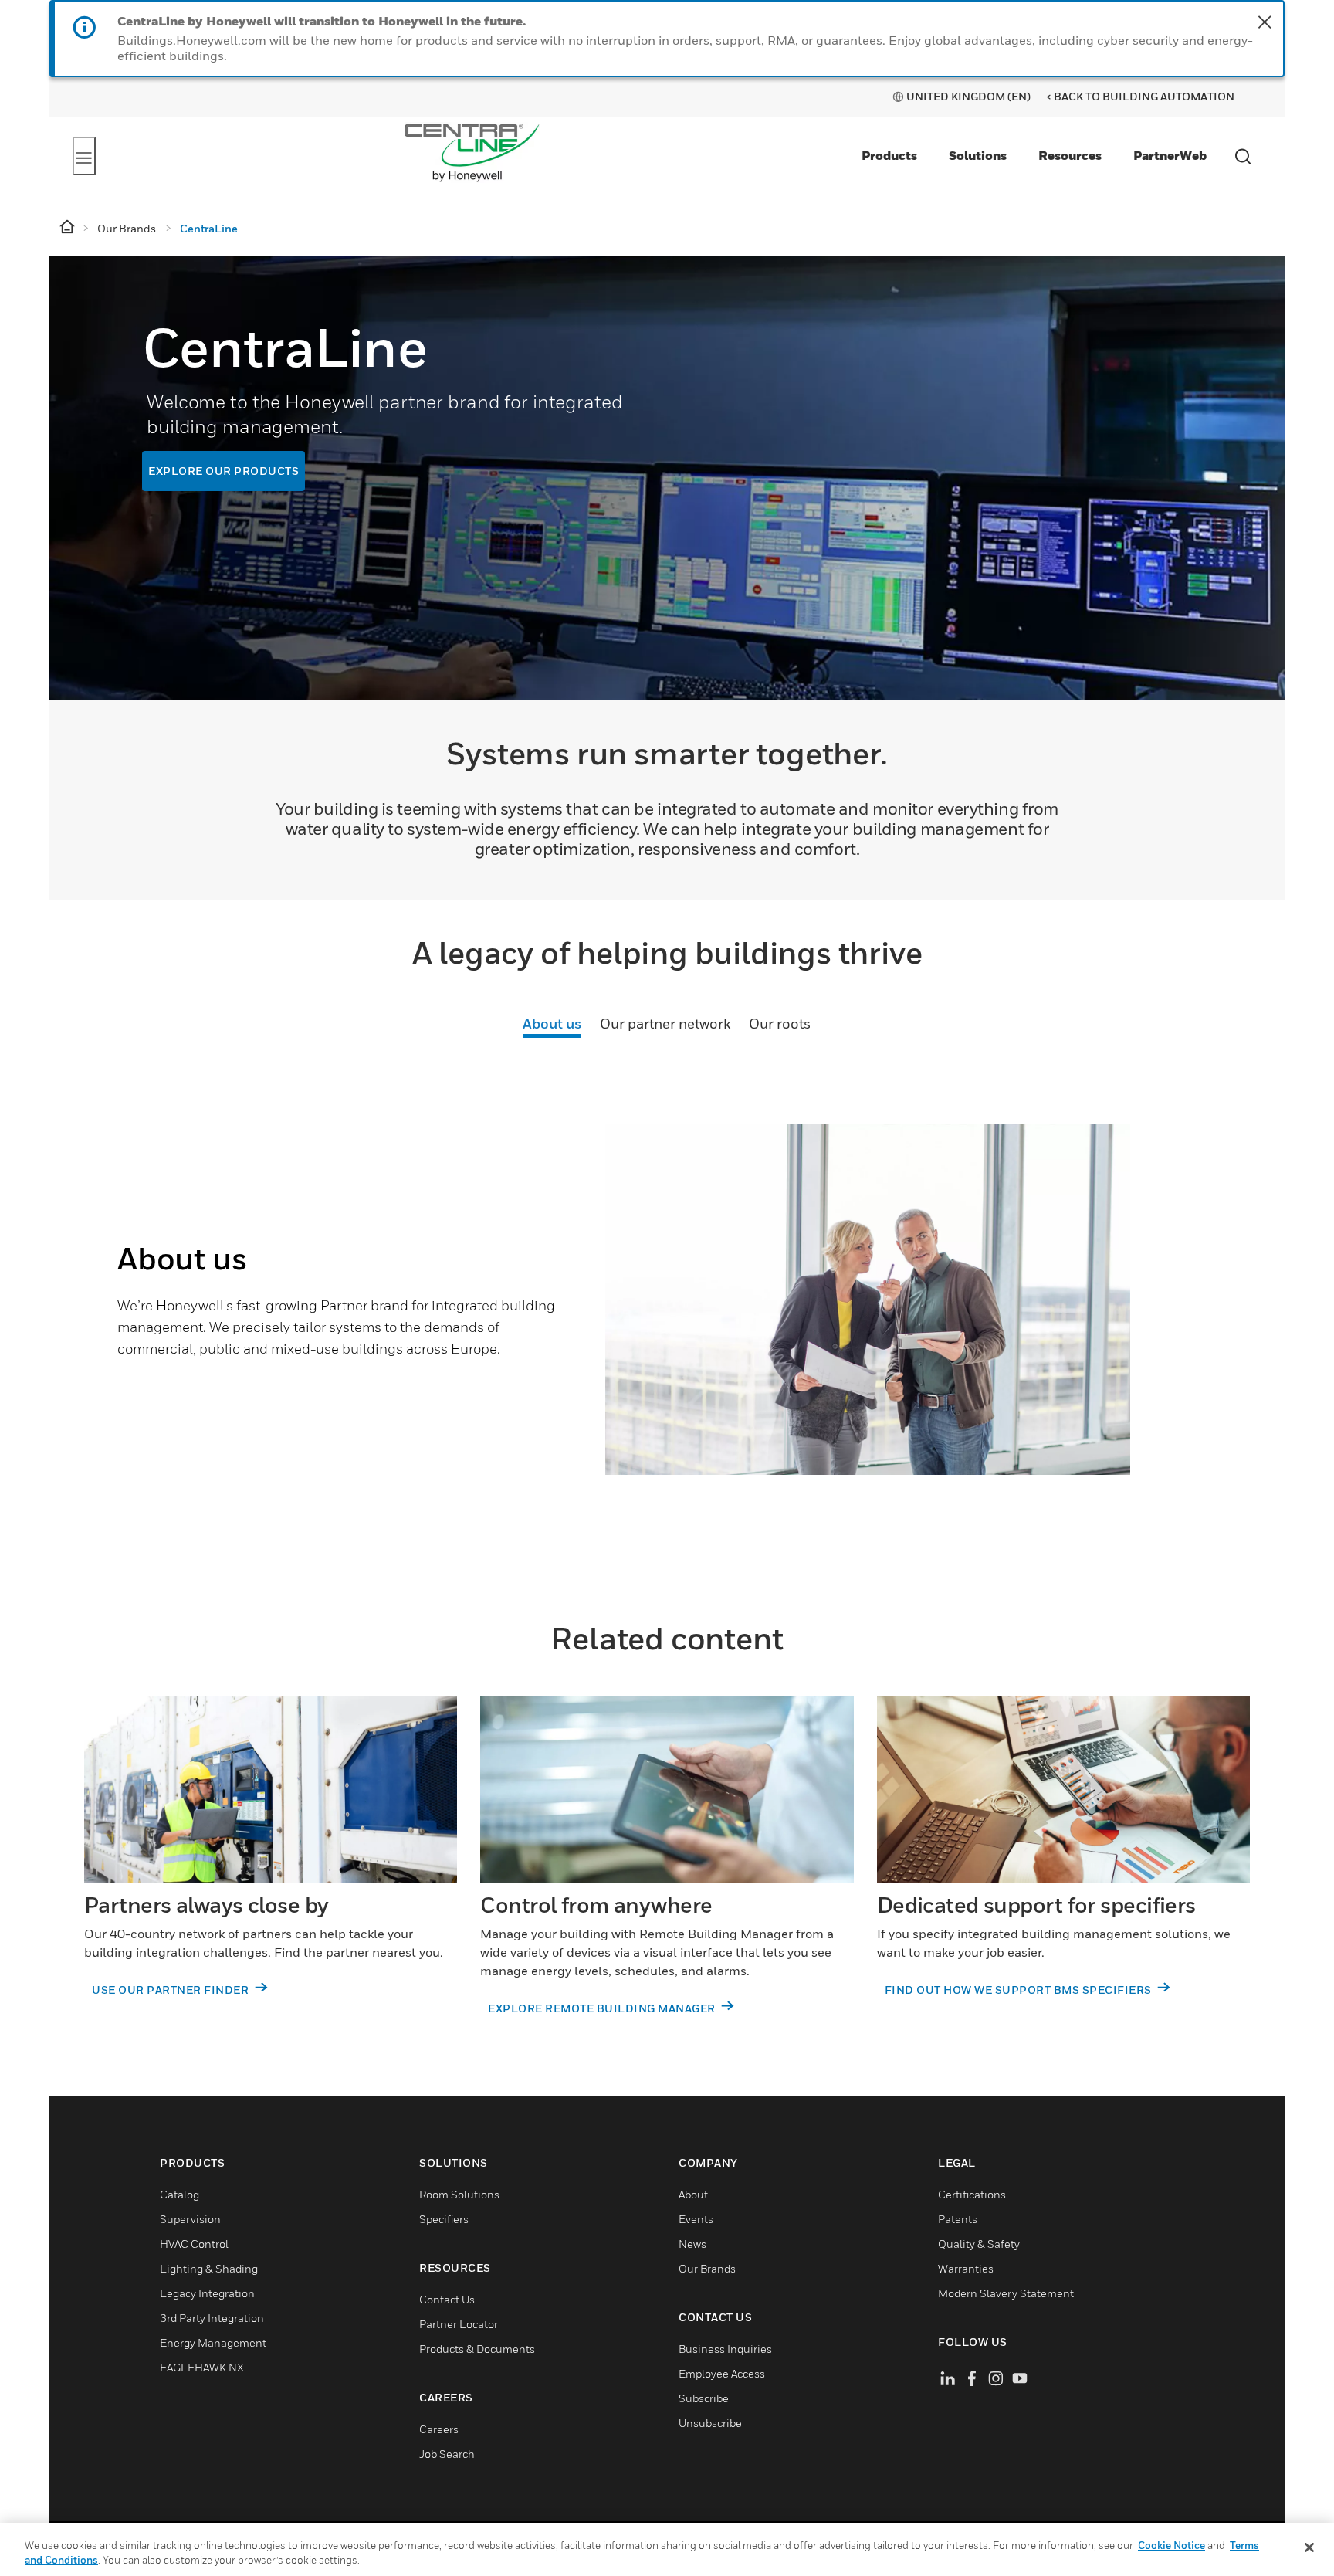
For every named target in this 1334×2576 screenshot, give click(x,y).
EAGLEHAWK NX (202, 2367)
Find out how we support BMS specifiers (1020, 1990)
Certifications (972, 2194)
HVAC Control (194, 2244)
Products (889, 155)
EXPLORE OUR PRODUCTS (223, 471)
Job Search (447, 2454)
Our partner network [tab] (665, 1024)
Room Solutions (459, 2194)
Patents (958, 2219)
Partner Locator (459, 2324)
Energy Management (213, 2342)
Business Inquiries (725, 2349)
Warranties (966, 2268)
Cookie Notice (1171, 2545)
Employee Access (722, 2373)
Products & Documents (477, 2349)
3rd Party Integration (212, 2318)
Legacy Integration (207, 2293)
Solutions (978, 155)
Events (696, 2219)
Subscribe (704, 2398)
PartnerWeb (1170, 155)
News (692, 2244)
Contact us (447, 2299)
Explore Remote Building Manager (603, 2008)
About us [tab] (552, 1024)
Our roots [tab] (780, 1024)
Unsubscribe (710, 2423)
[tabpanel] (667, 1327)
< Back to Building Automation (1140, 96)
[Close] (1309, 2547)
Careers (439, 2429)
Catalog (179, 2194)
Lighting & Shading (209, 2268)
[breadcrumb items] (68, 227)
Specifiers (444, 2219)
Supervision (190, 2219)
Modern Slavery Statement (1006, 2293)
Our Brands (707, 2268)
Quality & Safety (979, 2244)
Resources (1070, 155)
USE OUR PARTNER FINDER (172, 1990)
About (693, 2194)
